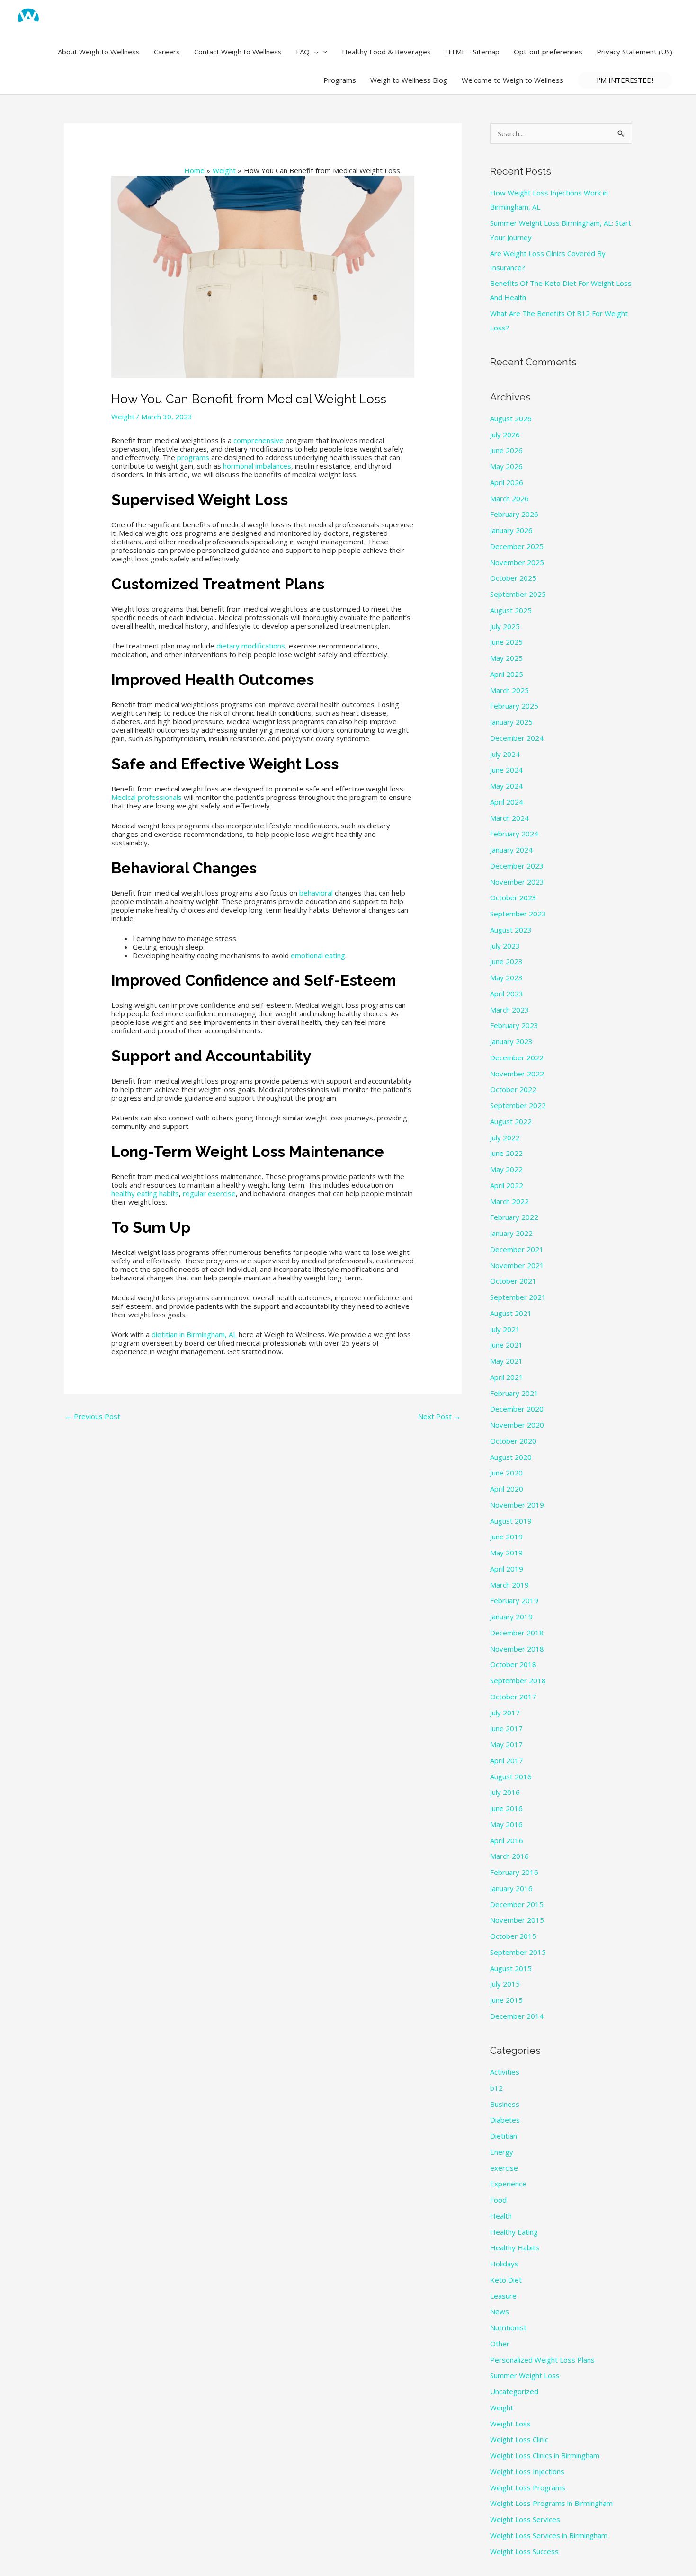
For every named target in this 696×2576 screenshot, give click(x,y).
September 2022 (518, 1105)
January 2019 (511, 1617)
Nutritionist (508, 2327)
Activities (505, 2072)
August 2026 (511, 418)
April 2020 (507, 1489)
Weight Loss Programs (528, 2487)
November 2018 (517, 1649)
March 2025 (509, 690)
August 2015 (511, 1968)
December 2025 (517, 546)
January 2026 (511, 530)
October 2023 (513, 897)
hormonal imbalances (257, 466)
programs (193, 457)
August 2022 (511, 1121)
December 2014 (517, 2016)
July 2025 (505, 626)
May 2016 (506, 1824)
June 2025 (506, 642)
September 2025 (518, 594)
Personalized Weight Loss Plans (542, 2360)
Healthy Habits (515, 2247)
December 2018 (517, 1633)
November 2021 (517, 1265)
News (500, 2311)
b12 (496, 2088)
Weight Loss (510, 2424)
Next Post (439, 1416)
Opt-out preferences (548, 52)
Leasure (503, 2296)
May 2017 (506, 1744)
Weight (123, 417)
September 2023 (518, 914)
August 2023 (511, 930)
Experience (508, 2184)
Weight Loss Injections (527, 2471)
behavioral (316, 893)
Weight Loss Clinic (519, 2439)
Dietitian (504, 2136)
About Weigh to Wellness (99, 52)
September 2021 (518, 1297)
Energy (502, 2152)
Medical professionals (147, 797)
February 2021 (514, 1393)
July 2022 (505, 1137)
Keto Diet (506, 2280)
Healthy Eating (514, 2232)
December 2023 (517, 866)
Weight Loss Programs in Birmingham (551, 2503)
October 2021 (513, 1281)
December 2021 (517, 1249)
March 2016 (509, 1856)
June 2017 (506, 1728)
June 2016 (506, 1808)
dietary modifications (251, 646)
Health (501, 2216)
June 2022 (506, 1153)
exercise (504, 2168)
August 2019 (511, 1521)
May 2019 (506, 1553)
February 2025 (514, 706)
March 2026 (509, 498)
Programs (340, 80)
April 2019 (507, 1569)
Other (500, 2344)
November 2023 (517, 882)
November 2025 (517, 562)
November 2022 (517, 1074)
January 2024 (511, 850)
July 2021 (505, 1329)
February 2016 (514, 1872)
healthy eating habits (145, 1193)
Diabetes (505, 2120)
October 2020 (513, 1441)
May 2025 (506, 658)
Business (505, 2104)
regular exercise (209, 1193)
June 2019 (506, 1537)
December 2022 (517, 1057)
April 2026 (507, 482)
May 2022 (506, 1169)
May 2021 (506, 1361)
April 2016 (507, 1840)
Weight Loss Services (525, 2519)
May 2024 (506, 786)
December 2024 (517, 738)
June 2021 (506, 1345)
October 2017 (513, 1697)
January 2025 (511, 722)
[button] (314, 52)
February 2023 (514, 1025)
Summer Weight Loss (525, 2375)
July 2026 (505, 435)
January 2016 (511, 1888)
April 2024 (507, 802)
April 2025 (507, 674)
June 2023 (506, 961)
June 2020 (506, 1473)
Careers (167, 52)
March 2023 (509, 1010)
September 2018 (518, 1680)
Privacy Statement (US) (634, 52)
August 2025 (511, 610)
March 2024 (509, 818)
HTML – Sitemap (472, 52)
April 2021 (507, 1377)
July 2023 (505, 946)
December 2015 (517, 1904)
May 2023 (506, 977)
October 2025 (513, 578)
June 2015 (506, 2000)
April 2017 (507, 1760)
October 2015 (513, 1936)
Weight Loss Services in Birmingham (549, 2535)
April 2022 (507, 1185)
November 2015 (517, 1920)
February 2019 (514, 1600)
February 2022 (514, 1217)
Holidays (504, 2264)
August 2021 (511, 1313)
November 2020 (517, 1425)
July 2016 (505, 1792)
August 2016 (511, 1777)
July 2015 (505, 1984)
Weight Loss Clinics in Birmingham (545, 2455)
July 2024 (505, 754)
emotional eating (318, 955)
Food (498, 2200)
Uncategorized (514, 2391)
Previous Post (93, 1416)
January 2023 (511, 1041)
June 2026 (506, 450)
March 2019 (509, 1585)
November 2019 (517, 1505)
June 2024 (506, 770)
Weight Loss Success (524, 2551)
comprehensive (259, 440)
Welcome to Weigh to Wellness (513, 80)
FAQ (303, 52)
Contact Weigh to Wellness (238, 52)
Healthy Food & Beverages (386, 52)
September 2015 (518, 1952)
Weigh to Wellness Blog (409, 80)
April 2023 (507, 994)
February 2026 (514, 514)
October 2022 (513, 1089)
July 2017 (505, 1713)
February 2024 (514, 834)
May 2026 (506, 466)
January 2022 (511, 1233)
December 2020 (517, 1409)
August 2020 (511, 1457)
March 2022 (509, 1201)
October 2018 (513, 1664)
